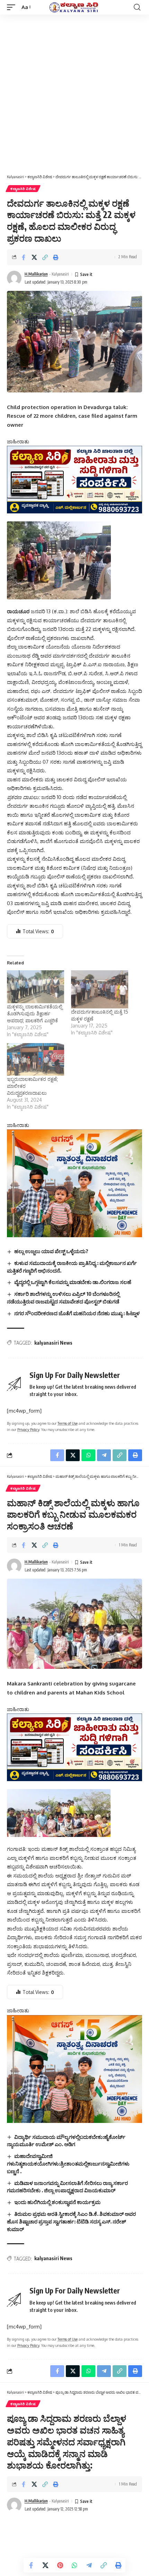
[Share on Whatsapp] (74, 2565)
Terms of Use (68, 1423)
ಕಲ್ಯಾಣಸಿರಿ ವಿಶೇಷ (23, 189)
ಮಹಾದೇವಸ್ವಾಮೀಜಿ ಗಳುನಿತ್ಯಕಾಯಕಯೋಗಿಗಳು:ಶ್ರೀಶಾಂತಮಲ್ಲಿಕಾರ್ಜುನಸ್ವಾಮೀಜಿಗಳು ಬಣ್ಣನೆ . (68, 2163)
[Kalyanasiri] (74, 7)
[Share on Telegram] (89, 2565)
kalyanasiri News (53, 1343)
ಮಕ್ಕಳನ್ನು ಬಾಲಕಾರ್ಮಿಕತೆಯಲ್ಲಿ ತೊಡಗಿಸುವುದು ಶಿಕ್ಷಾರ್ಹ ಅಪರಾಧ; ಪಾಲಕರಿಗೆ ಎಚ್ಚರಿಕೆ (35, 1013)
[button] (13, 7)
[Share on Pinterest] (60, 2565)
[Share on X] (34, 257)
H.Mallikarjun (36, 274)
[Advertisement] (74, 93)
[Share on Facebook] (24, 257)
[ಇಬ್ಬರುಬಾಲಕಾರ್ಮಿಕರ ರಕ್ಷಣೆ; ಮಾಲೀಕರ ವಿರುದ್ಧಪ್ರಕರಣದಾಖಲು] (36, 1059)
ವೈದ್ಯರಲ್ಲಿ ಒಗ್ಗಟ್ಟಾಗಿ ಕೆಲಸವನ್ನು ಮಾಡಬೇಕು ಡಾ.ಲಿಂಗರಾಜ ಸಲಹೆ (73, 1282)
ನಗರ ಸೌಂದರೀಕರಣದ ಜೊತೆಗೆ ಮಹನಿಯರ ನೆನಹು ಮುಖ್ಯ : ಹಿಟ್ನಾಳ (77, 1313)
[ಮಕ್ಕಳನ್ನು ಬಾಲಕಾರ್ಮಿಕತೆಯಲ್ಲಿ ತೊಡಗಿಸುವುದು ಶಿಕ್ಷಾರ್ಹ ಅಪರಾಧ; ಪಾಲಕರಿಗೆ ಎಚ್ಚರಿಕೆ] (36, 987)
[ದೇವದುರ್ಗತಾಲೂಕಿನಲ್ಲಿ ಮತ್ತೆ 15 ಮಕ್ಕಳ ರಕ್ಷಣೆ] (100, 989)
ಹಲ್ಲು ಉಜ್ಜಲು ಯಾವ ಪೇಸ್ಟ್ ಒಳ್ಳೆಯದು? (51, 1251)
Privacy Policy (28, 1429)
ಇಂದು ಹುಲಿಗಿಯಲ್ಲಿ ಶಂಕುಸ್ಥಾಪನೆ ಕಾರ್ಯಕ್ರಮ (58, 2202)
